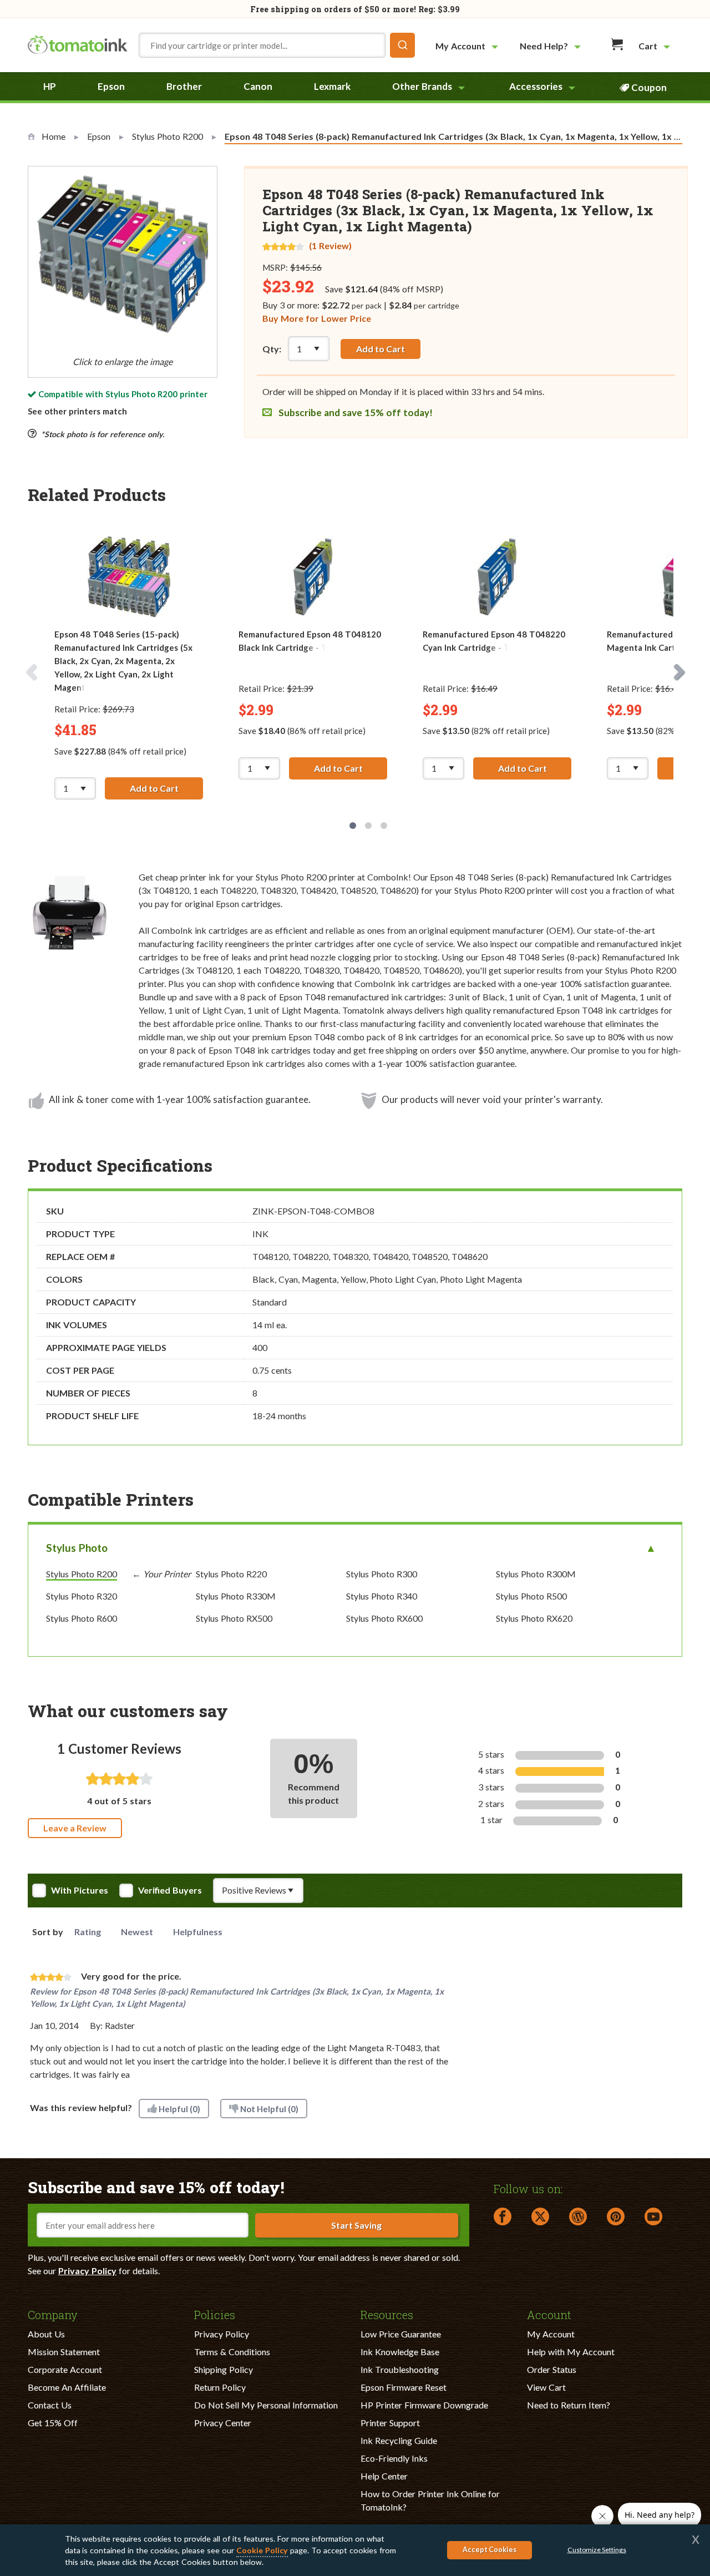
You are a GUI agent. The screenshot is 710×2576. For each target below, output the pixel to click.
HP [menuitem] (50, 86)
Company (53, 2314)
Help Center (384, 2476)
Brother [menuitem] (184, 86)
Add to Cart (381, 349)
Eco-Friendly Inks (394, 2458)
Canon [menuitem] (258, 86)
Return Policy (220, 2387)
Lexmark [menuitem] (332, 86)
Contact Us (50, 2405)
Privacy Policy (87, 2271)
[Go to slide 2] (368, 826)
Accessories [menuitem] (536, 86)
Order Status (552, 2369)
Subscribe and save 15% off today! (354, 413)
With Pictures (80, 1890)
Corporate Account (65, 2369)
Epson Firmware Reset (404, 2387)
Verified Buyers (170, 1890)
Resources (387, 2314)
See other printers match (77, 411)
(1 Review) (330, 246)
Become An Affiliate (67, 2387)
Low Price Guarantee (401, 2334)
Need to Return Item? (569, 2405)
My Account (551, 2334)
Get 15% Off (53, 2423)
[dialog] (355, 2550)
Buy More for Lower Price (317, 318)
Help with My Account (571, 2352)
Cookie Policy (262, 2550)
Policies (215, 2314)
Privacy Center (223, 2423)
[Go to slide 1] (353, 826)
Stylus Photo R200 (141, 394)
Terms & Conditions (232, 2352)
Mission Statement (64, 2352)
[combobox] (277, 45)
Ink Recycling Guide (399, 2440)
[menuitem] (468, 46)
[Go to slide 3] (384, 826)
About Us (46, 2334)
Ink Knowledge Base (400, 2352)
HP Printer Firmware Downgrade (424, 2405)
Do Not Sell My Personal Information (266, 2405)
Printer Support (390, 2423)
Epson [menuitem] (111, 86)
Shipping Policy (224, 2369)
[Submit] (402, 45)
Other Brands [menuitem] (422, 86)
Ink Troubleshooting (400, 2369)
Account (549, 2314)
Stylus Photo (77, 1548)
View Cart (546, 2387)
